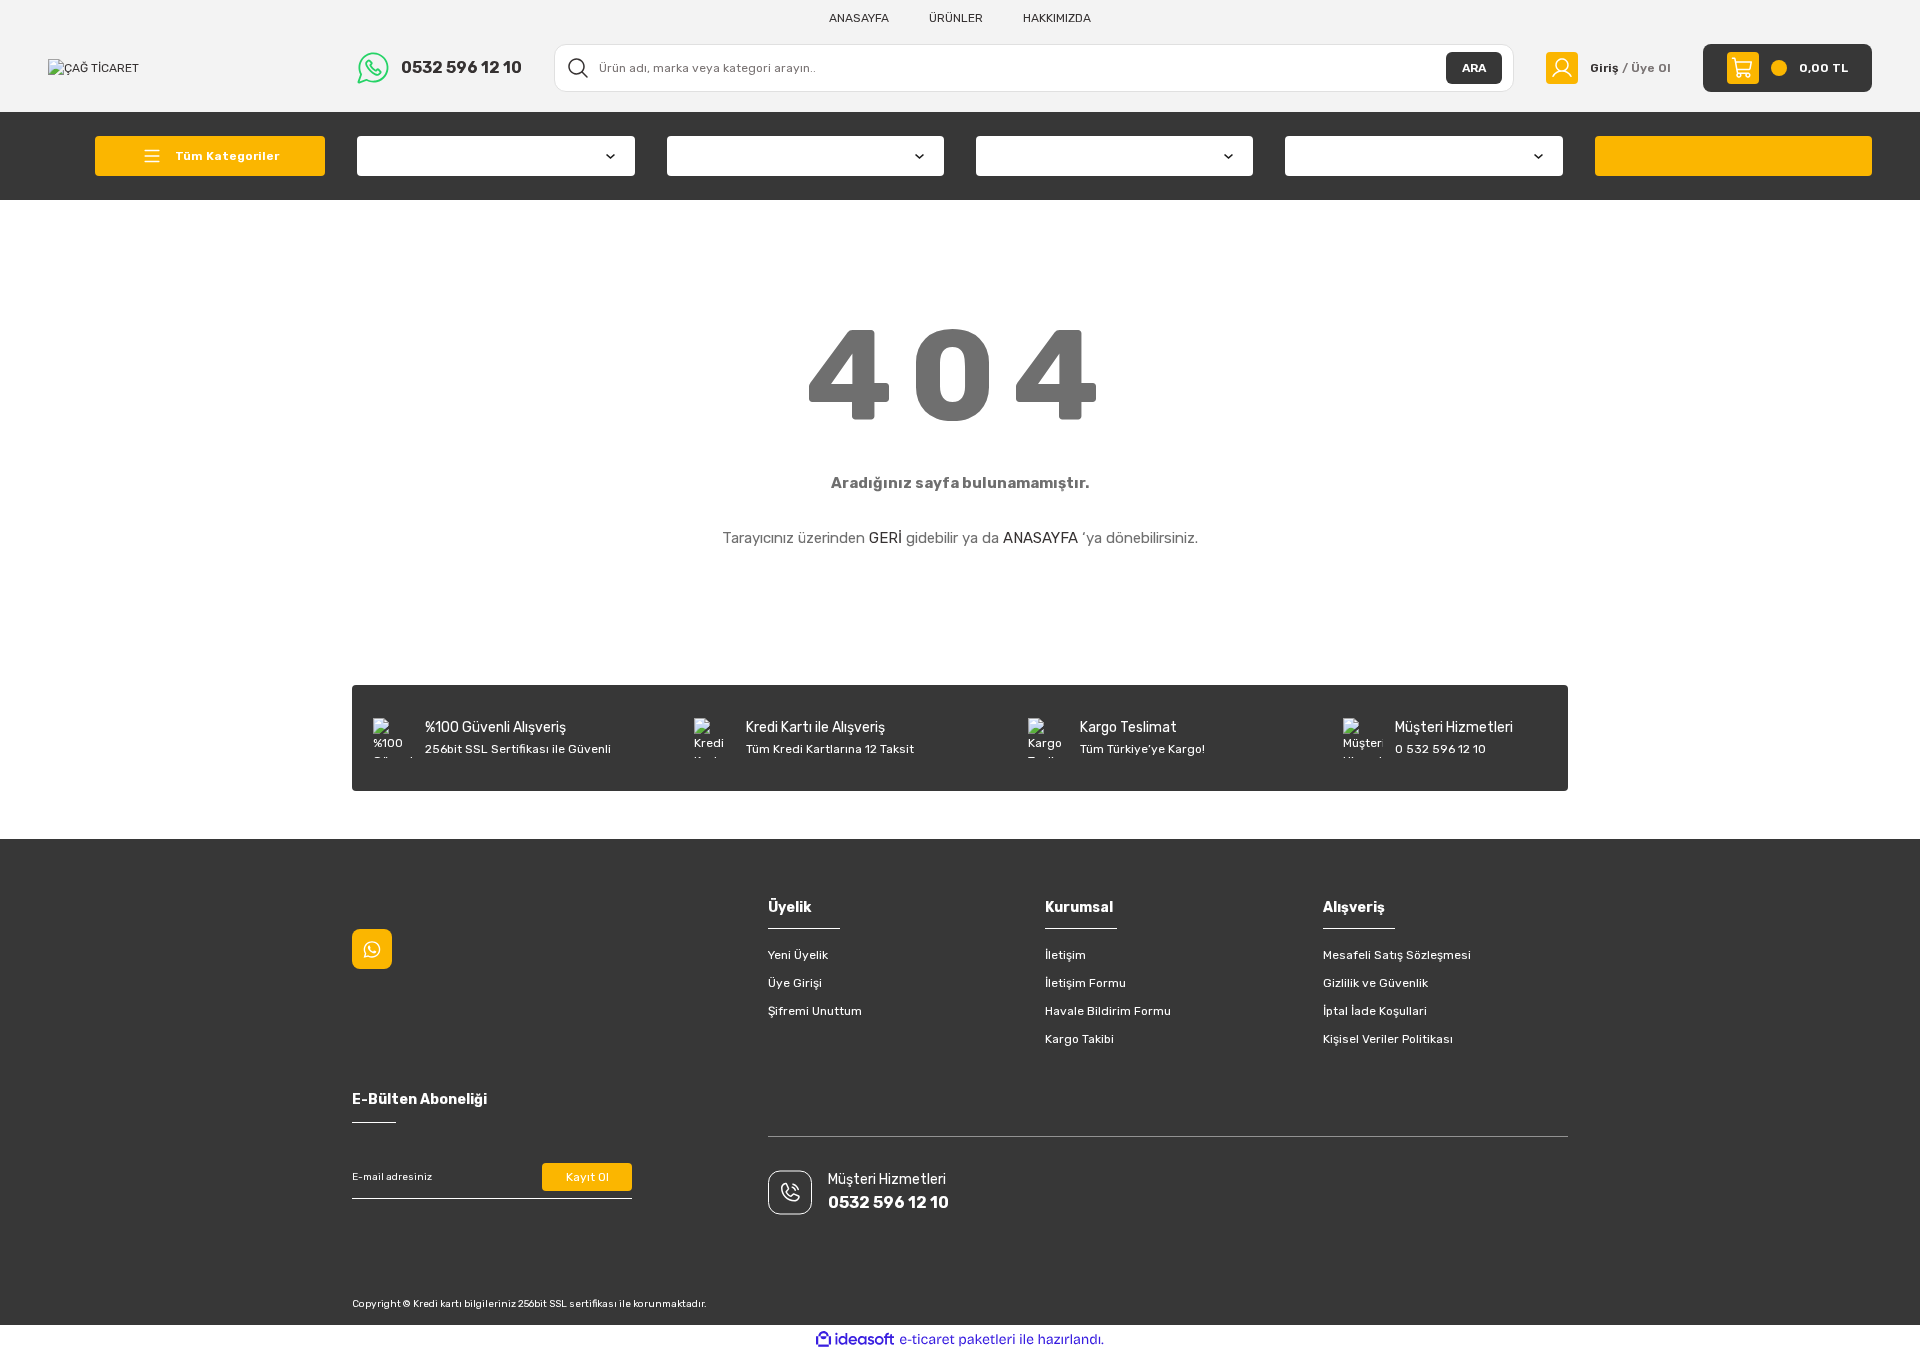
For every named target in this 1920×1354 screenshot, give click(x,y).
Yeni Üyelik (798, 955)
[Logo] (93, 68)
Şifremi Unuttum (815, 1011)
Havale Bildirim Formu (1108, 1011)
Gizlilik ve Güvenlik (1375, 983)
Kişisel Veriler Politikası (1388, 1039)
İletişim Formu (1085, 983)
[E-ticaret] (957, 1340)
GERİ (885, 538)
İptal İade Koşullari (1375, 1011)
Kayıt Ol (587, 1177)
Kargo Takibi (1079, 1039)
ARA (1474, 68)
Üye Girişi (795, 983)
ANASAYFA (1040, 538)
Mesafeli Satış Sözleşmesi (1397, 955)
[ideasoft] (855, 1339)
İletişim (1065, 955)
